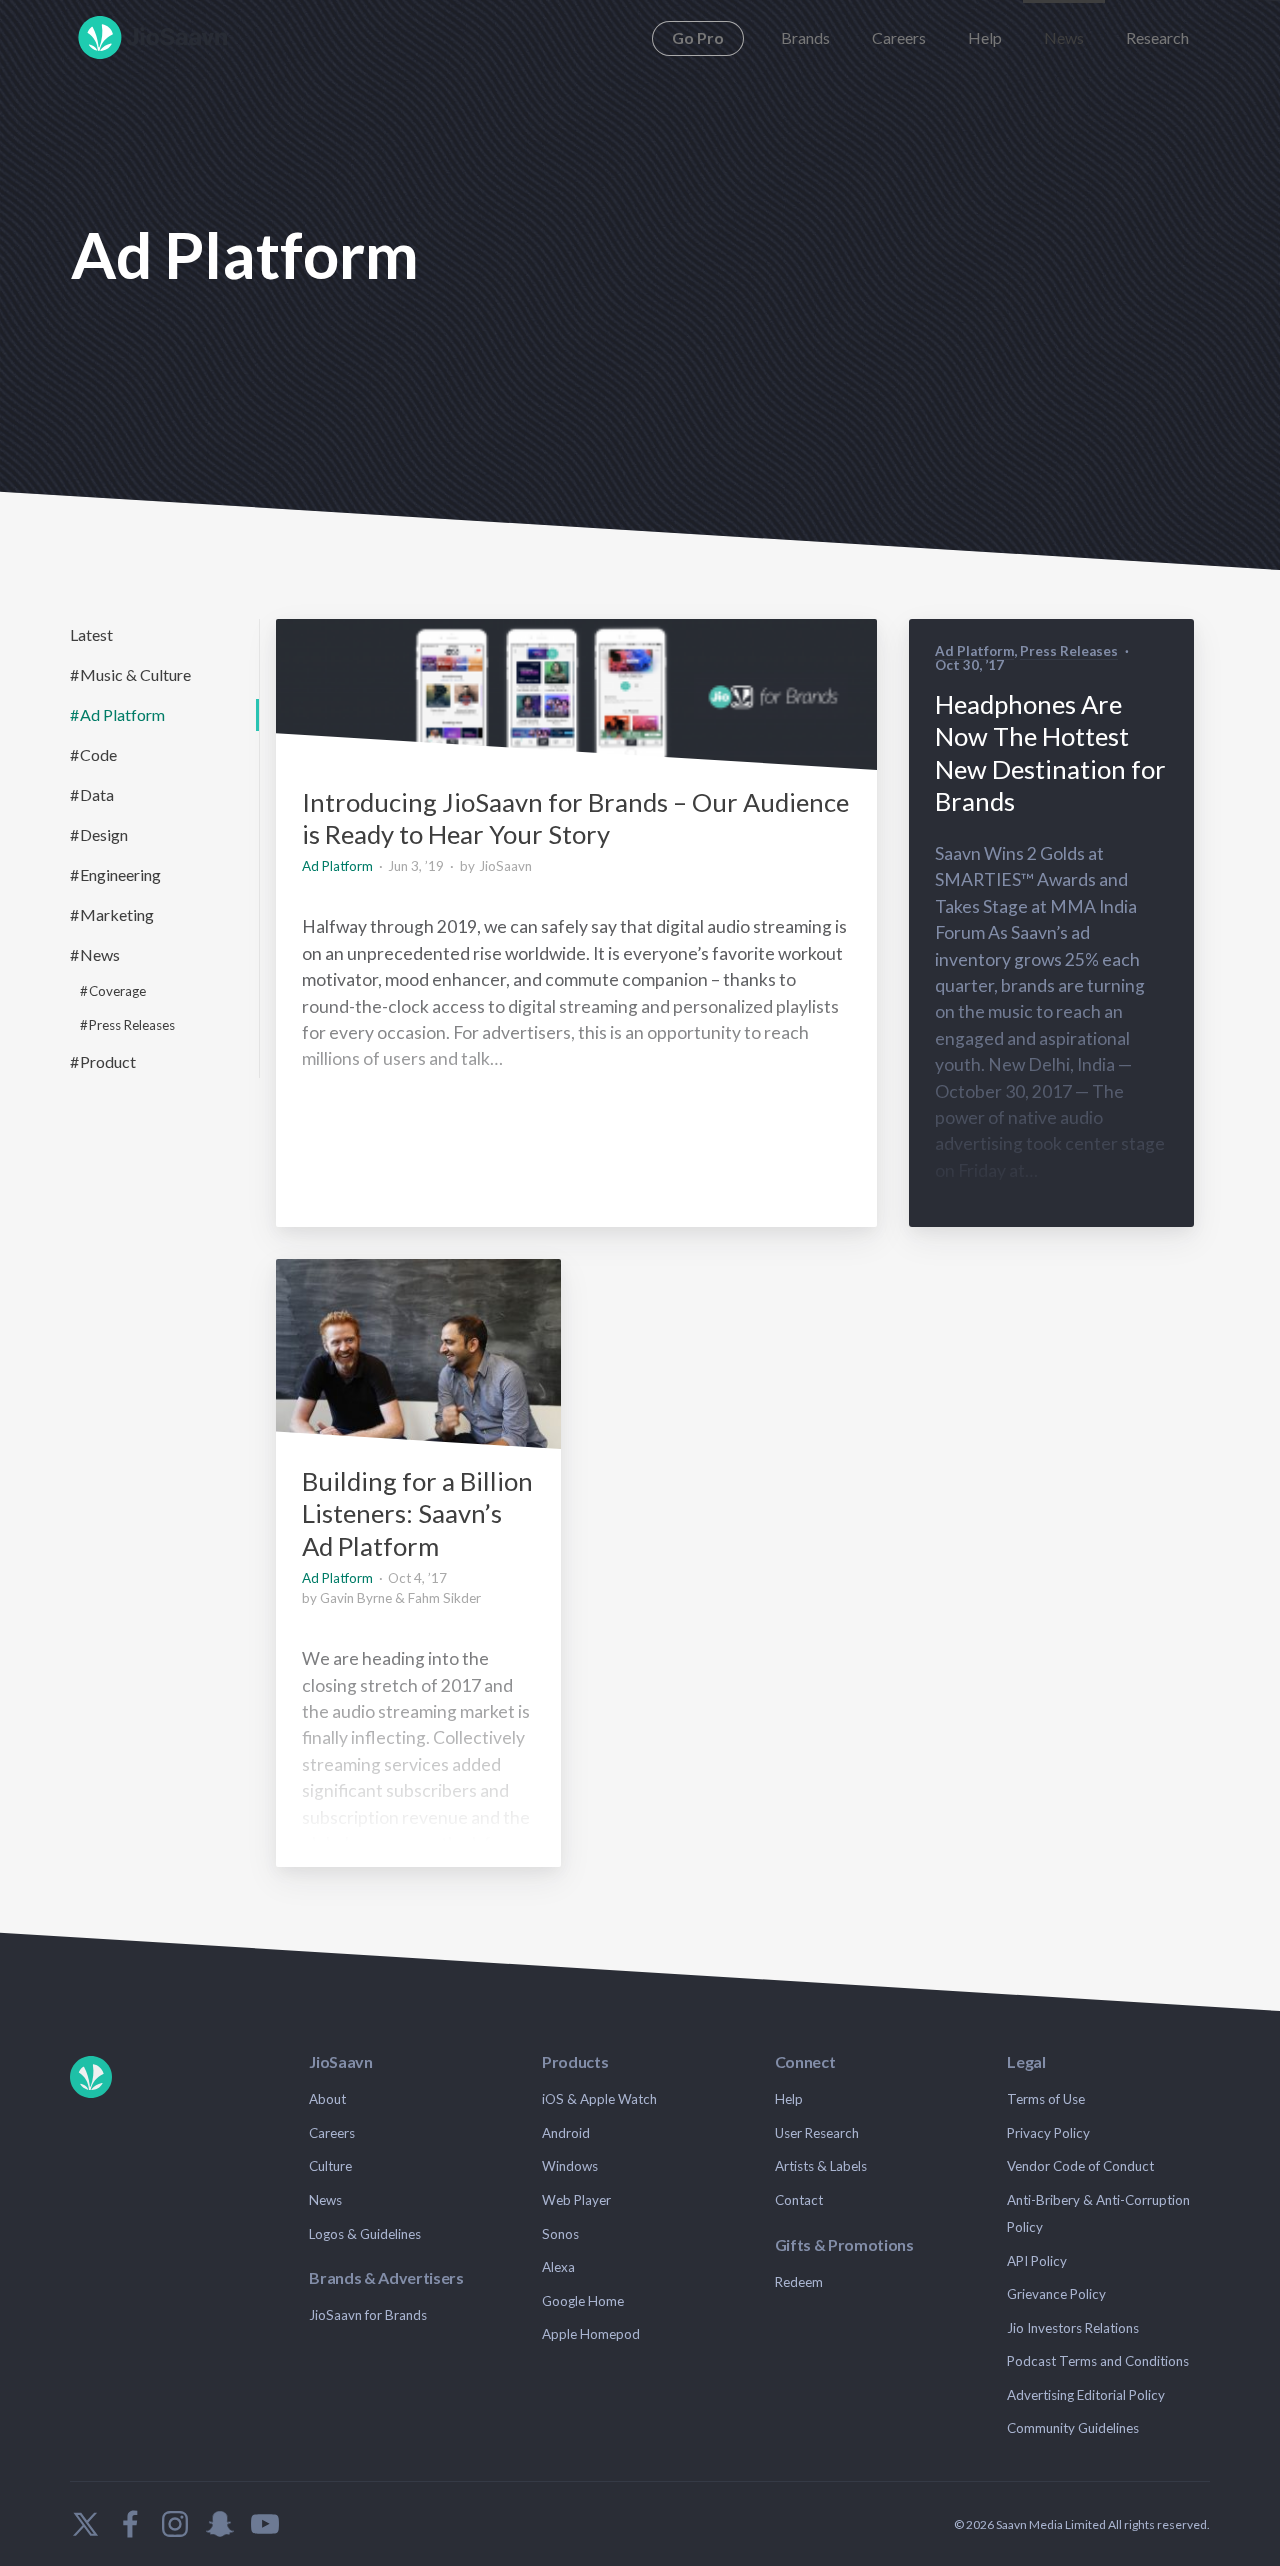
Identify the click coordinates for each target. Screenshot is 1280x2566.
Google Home (583, 2301)
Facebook (130, 2524)
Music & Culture (135, 674)
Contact (799, 2200)
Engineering (120, 874)
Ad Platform (122, 714)
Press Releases (132, 1025)
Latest (91, 634)
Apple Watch (618, 2099)
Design (104, 834)
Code (98, 754)
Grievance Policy (1056, 2294)
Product (108, 1061)
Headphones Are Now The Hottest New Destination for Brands (1050, 752)
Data (97, 794)
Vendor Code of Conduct (1080, 2166)
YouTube (265, 2524)
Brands (805, 37)
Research (1157, 37)
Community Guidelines (1073, 2428)
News (1064, 37)
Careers (899, 37)
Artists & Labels (821, 2166)
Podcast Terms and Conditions (1098, 2361)
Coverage (117, 991)
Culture (330, 2166)
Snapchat (220, 2524)
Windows (570, 2166)
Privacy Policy (1048, 2133)
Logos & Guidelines (365, 2234)
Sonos (560, 2234)
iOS (553, 2099)
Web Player (576, 2200)
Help (985, 37)
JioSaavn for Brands (368, 2315)
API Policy (1037, 2261)
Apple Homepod (591, 2334)
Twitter (85, 2524)
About (327, 2099)
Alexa (558, 2267)
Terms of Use (1046, 2099)
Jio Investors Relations (1073, 2328)
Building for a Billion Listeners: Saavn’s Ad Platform (417, 1513)
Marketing (117, 914)
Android (566, 2133)
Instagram (175, 2524)
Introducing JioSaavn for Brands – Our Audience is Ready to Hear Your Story (575, 818)
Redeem (799, 2282)
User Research (817, 2133)
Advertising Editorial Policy (1086, 2395)
